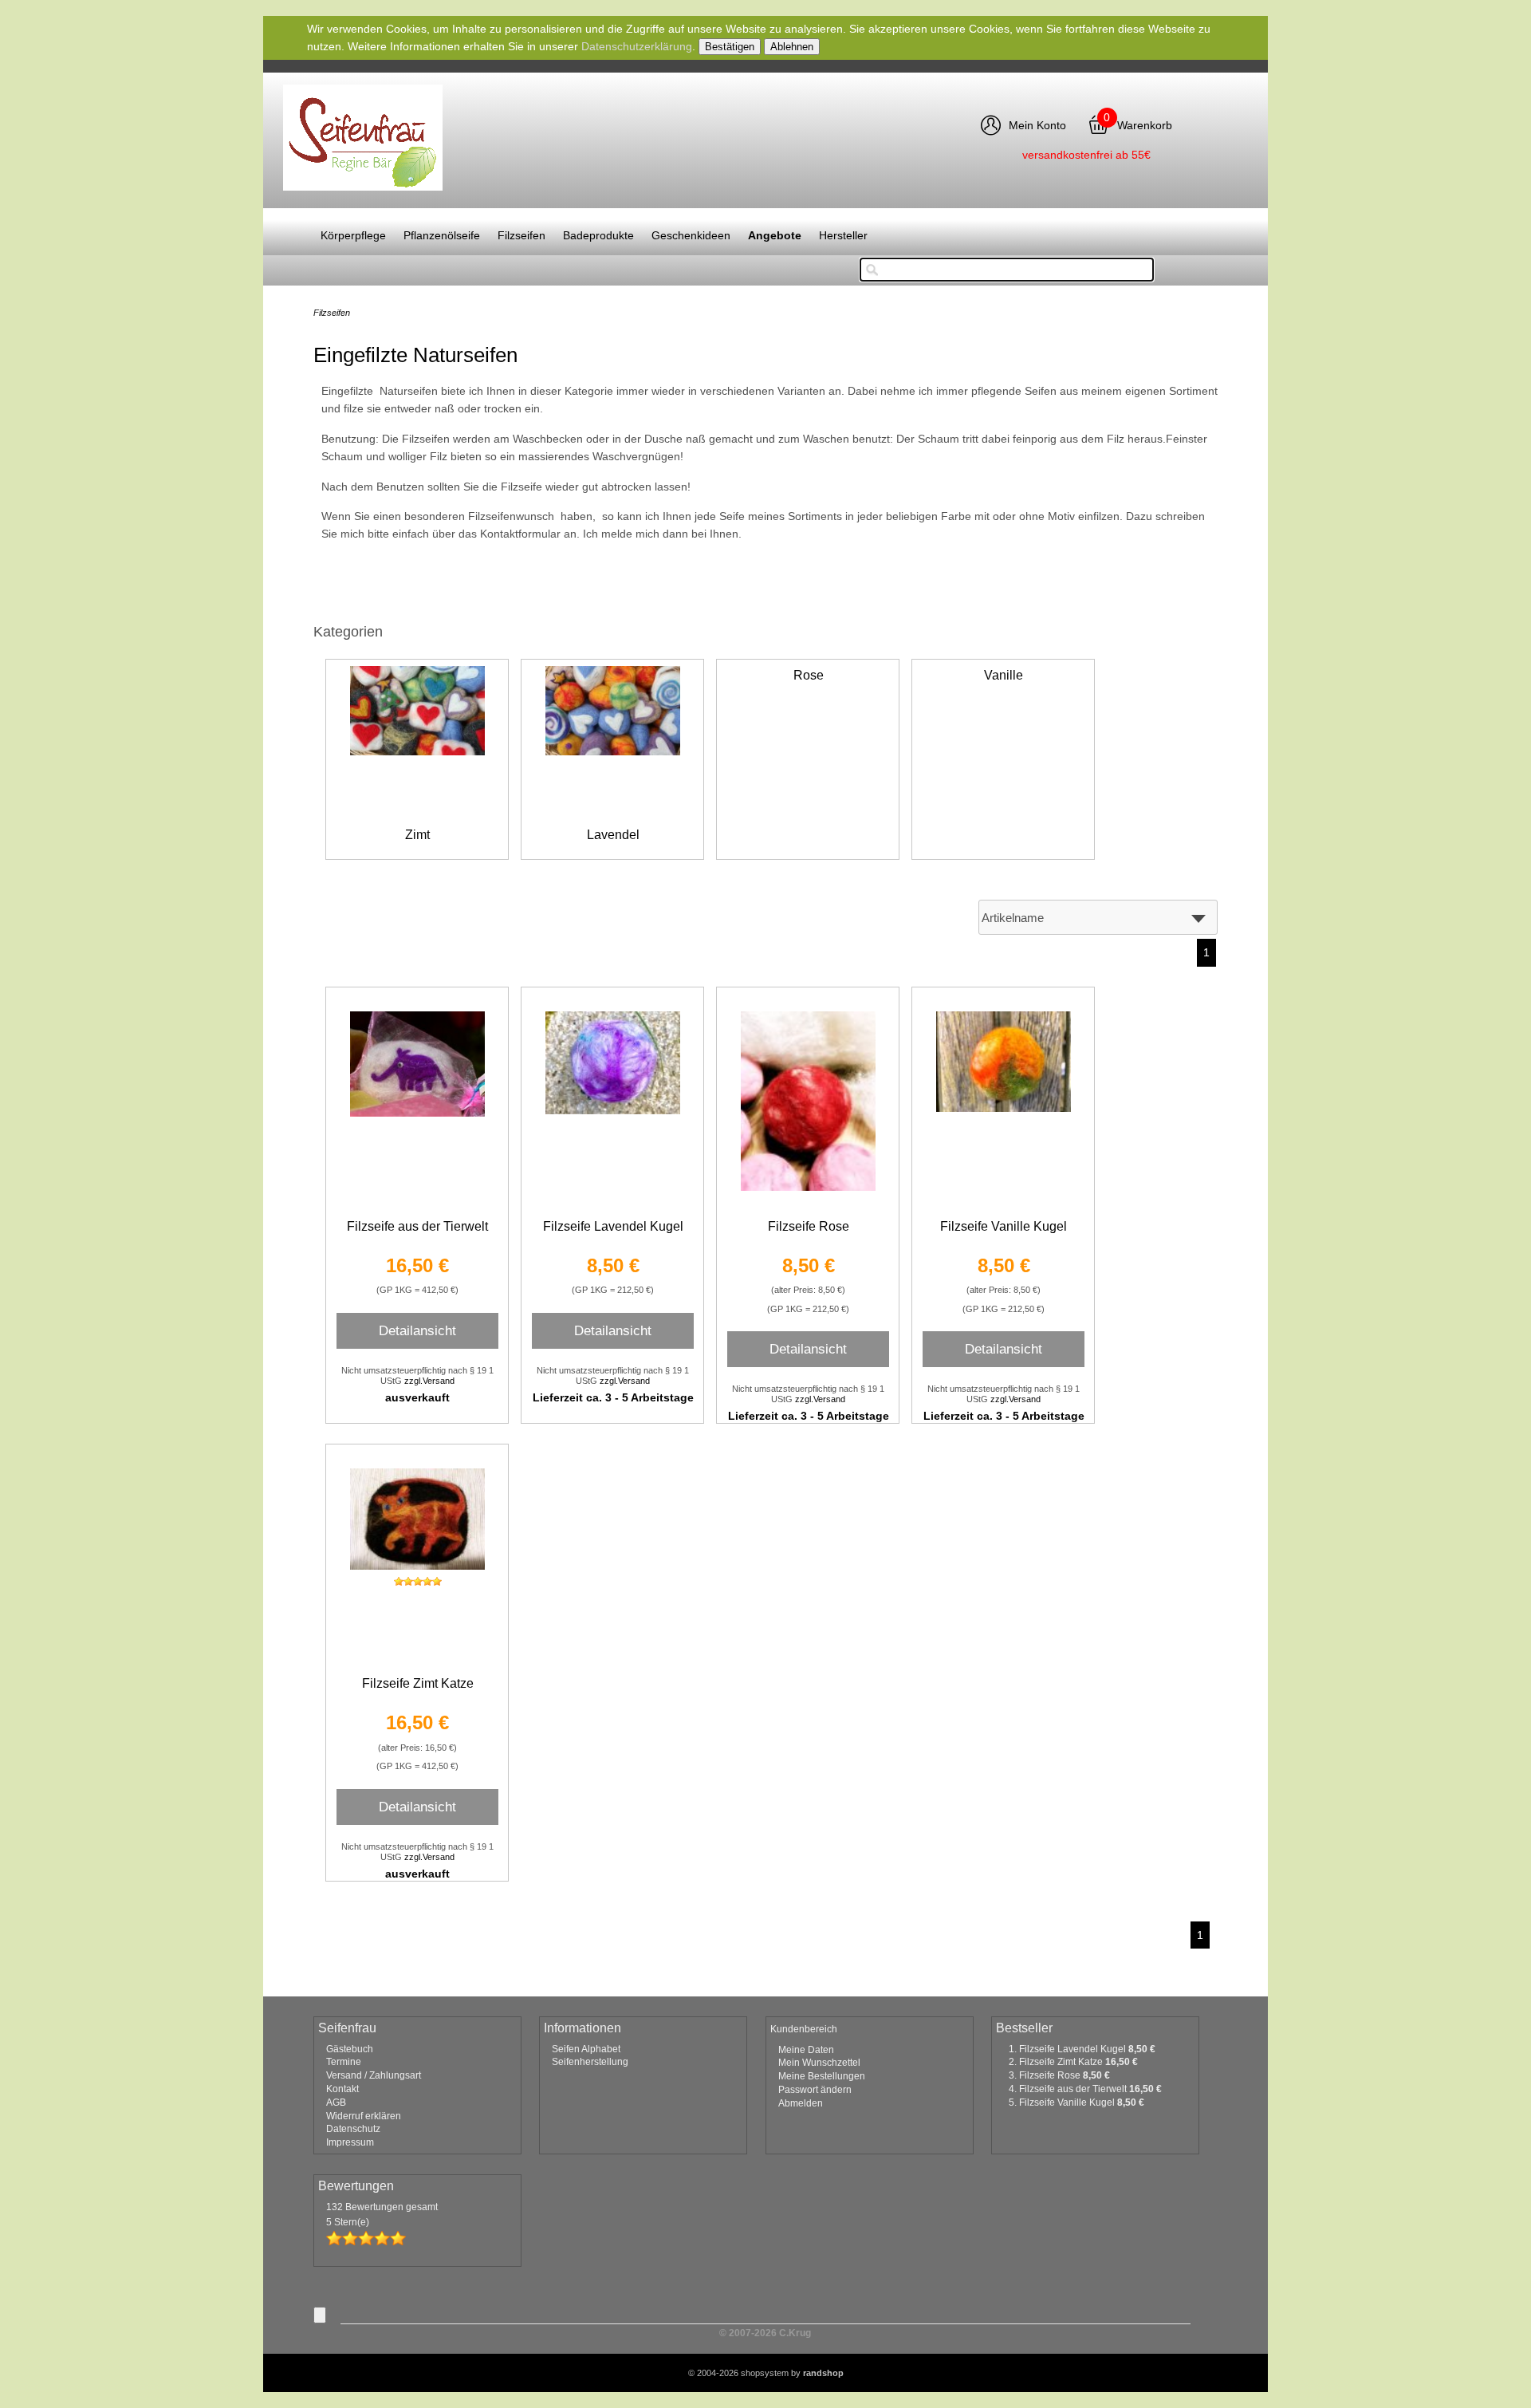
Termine (344, 2062)
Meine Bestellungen (822, 2076)
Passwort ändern (815, 2090)
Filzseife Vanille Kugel (1004, 1226)
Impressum (350, 2142)
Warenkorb (1145, 125)
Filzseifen (521, 235)
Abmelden (801, 2103)
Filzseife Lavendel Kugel (613, 1226)
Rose (809, 675)
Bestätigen (730, 47)
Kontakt (342, 2089)
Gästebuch (350, 2049)
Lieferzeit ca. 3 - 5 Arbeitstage (613, 1397)
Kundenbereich (804, 2029)
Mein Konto (1037, 125)
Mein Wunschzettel (819, 2063)
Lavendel (613, 835)
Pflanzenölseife (442, 235)
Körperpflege (353, 235)
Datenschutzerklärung (637, 46)
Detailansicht (417, 1330)
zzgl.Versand (429, 1381)
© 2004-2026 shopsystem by (766, 2373)
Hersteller (843, 235)
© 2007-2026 (765, 2333)
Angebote (775, 235)
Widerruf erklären (364, 2116)
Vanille (1004, 675)
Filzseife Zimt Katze (418, 1683)
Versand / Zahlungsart (374, 2075)
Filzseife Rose (809, 1226)
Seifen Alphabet (586, 2049)
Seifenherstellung (590, 2062)
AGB (336, 2103)
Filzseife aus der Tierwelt (417, 1226)
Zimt (417, 835)
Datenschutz (353, 2129)
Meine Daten (806, 2050)
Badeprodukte (598, 235)
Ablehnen (792, 47)
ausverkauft (417, 1397)
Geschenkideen (691, 235)
